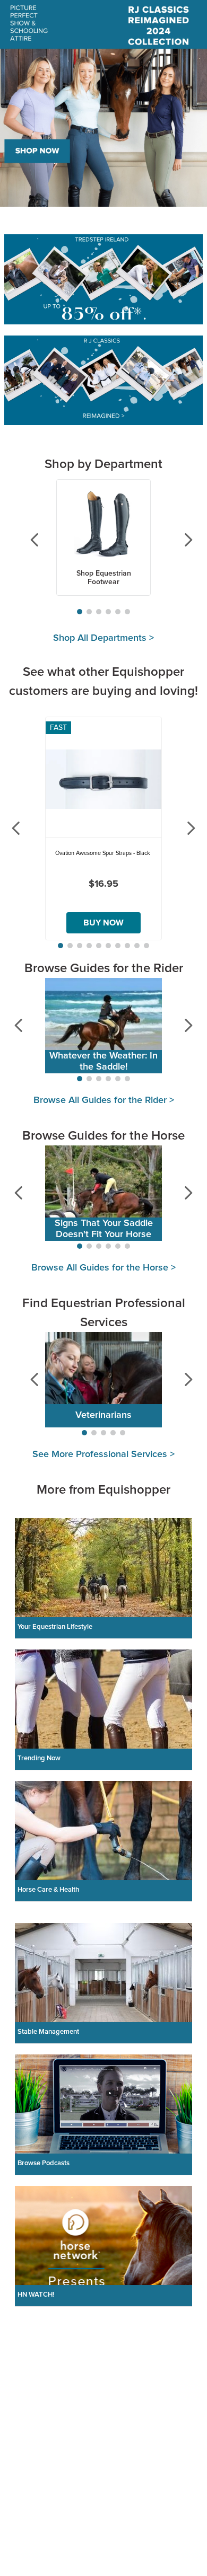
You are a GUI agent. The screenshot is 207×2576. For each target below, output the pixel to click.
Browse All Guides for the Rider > (104, 1100)
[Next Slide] (180, 540)
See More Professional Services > (103, 1454)
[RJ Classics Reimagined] (103, 382)
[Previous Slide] (27, 540)
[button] (80, 612)
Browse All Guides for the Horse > (103, 1268)
